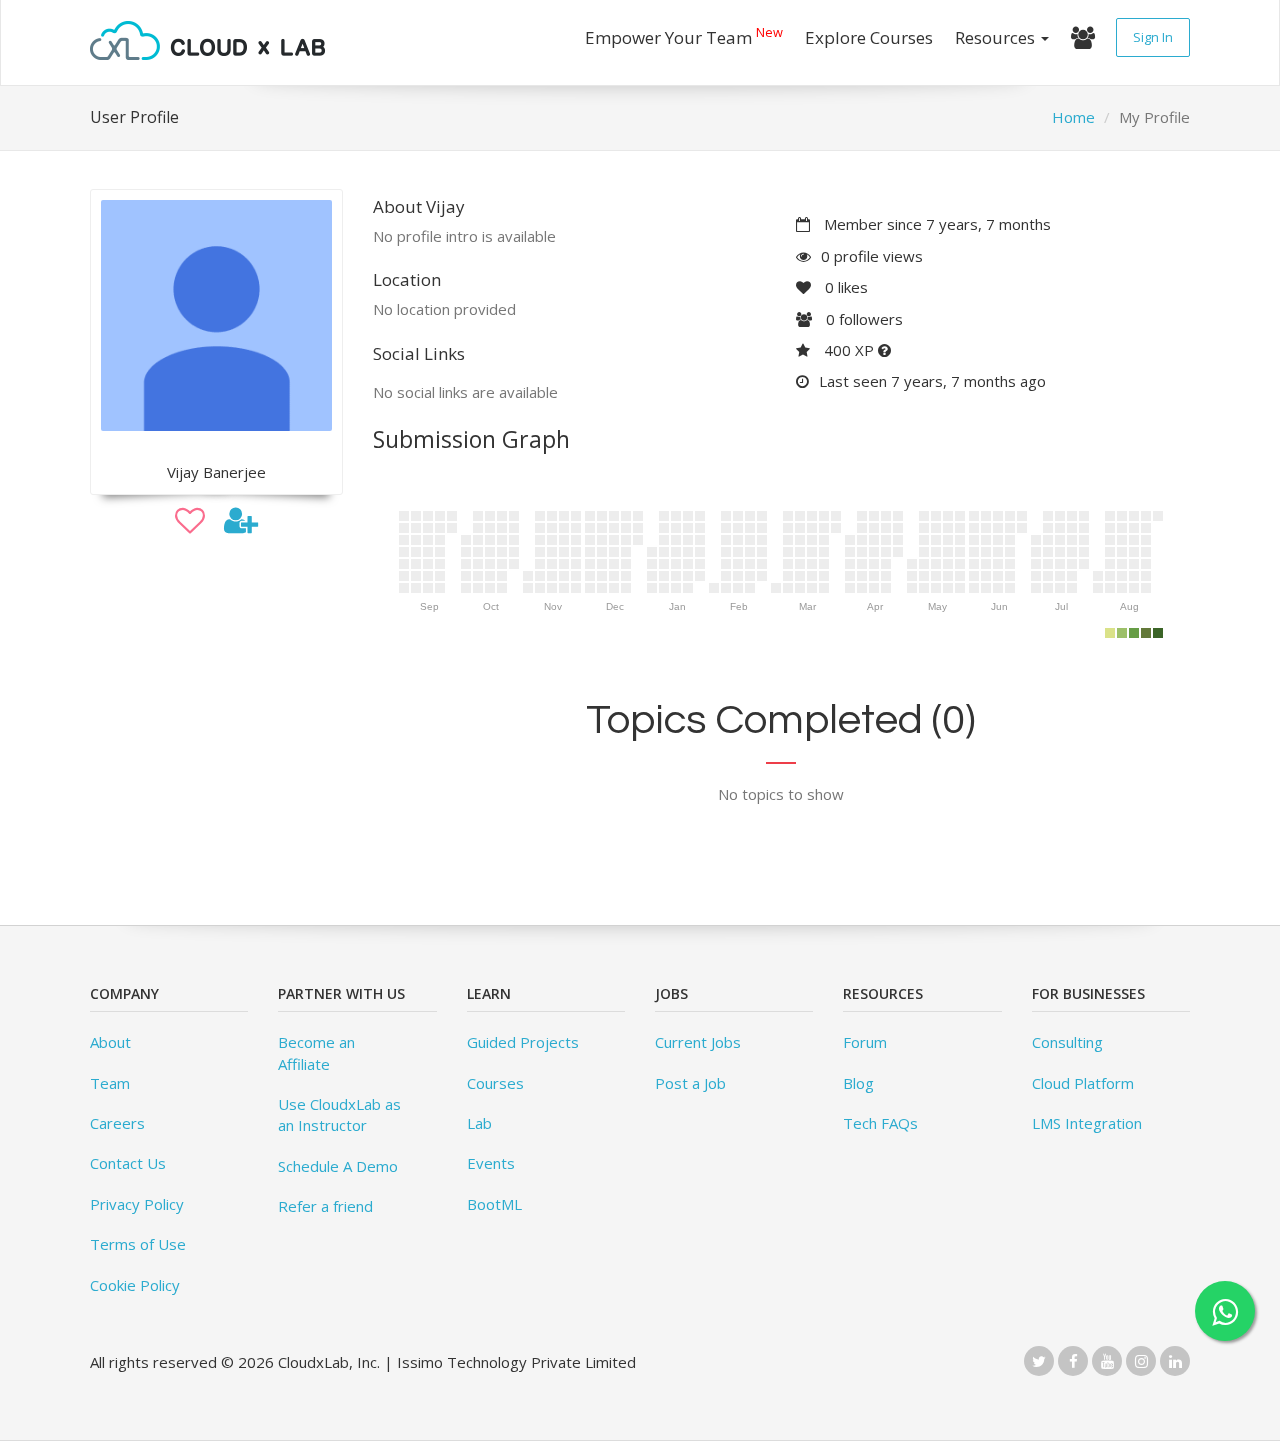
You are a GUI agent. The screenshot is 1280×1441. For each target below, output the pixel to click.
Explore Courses (869, 37)
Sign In (1153, 37)
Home (1073, 117)
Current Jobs (698, 1042)
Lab (479, 1123)
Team (110, 1083)
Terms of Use (138, 1244)
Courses (495, 1083)
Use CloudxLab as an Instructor (339, 1114)
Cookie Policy (135, 1285)
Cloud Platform (1083, 1083)
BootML (494, 1204)
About (110, 1042)
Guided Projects (523, 1042)
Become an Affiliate (316, 1052)
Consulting (1067, 1042)
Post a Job (690, 1083)
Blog (858, 1083)
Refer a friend (325, 1206)
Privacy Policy (137, 1204)
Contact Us (128, 1163)
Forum (865, 1042)
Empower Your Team (684, 35)
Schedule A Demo (338, 1166)
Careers (117, 1123)
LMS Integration (1087, 1123)
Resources (997, 37)
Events (491, 1163)
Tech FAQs (880, 1123)
